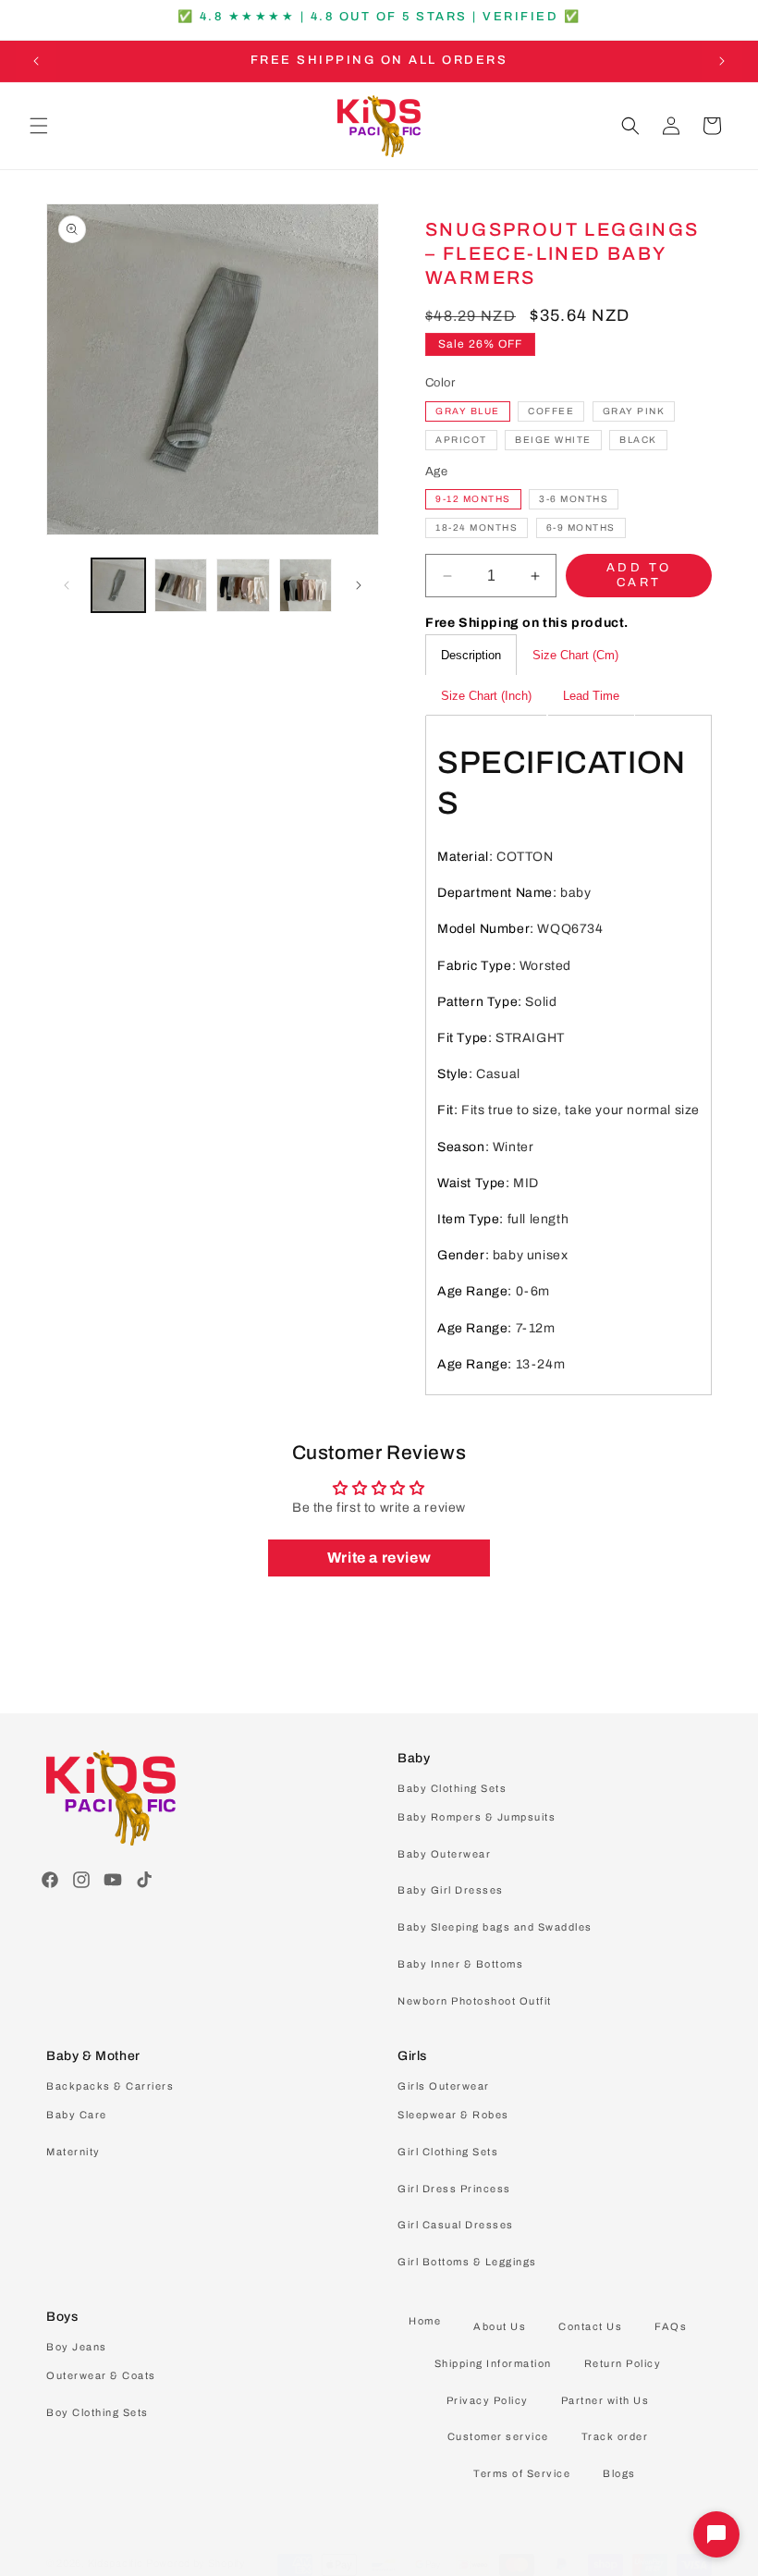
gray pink (634, 411)
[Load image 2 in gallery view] (181, 585)
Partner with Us (605, 2400)
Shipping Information (493, 2363)
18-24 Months (477, 527)
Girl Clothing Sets (448, 2152)
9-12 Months (473, 499)
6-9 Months (581, 527)
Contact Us (590, 2326)
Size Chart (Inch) (486, 696)
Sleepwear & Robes (453, 2115)
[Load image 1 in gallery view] (118, 585)
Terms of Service (522, 2473)
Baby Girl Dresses (451, 1890)
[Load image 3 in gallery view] (243, 585)
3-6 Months (574, 499)
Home (425, 2321)
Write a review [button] (379, 1558)
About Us (500, 2326)
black (638, 440)
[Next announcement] (722, 61)
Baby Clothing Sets (452, 1788)
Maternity (73, 2152)
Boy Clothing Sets (98, 2412)
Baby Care (77, 2115)
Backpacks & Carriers (110, 2086)
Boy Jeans (77, 2347)
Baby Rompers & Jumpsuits (477, 1817)
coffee (551, 411)
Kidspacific (116, 2563)
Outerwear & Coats (101, 2375)
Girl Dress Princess (454, 2189)
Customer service (498, 2436)
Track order (615, 2436)
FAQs (671, 2326)
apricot (461, 440)
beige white (553, 440)
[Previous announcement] (36, 61)
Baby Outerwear (444, 1854)
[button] (39, 126)
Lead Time (591, 696)
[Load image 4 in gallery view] (306, 585)
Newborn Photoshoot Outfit (475, 2001)
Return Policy (623, 2363)
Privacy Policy (488, 2400)
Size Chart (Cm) (575, 655)
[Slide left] (67, 585)
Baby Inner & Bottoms (460, 1964)
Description (471, 655)
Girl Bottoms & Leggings (467, 2262)
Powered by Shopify (196, 2563)
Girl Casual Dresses (456, 2225)
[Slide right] (359, 585)
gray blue (468, 411)
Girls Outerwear (444, 2086)
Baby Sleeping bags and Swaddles (495, 1927)
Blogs (619, 2473)
